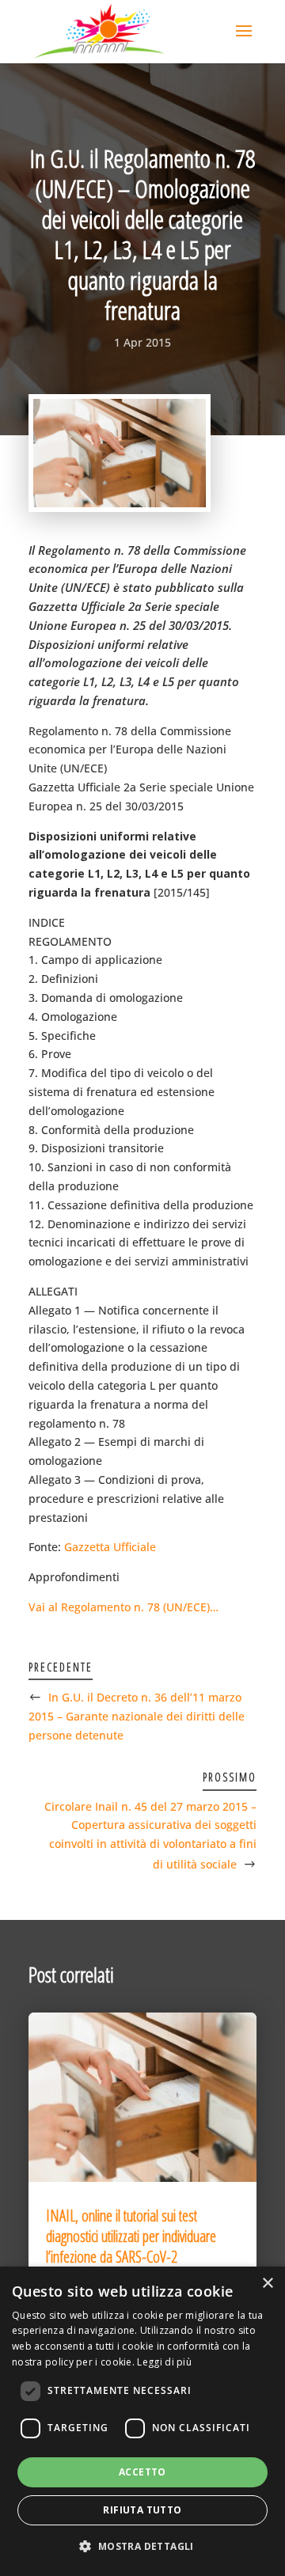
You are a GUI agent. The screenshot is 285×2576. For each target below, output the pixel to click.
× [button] (267, 2284)
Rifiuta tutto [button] (142, 2510)
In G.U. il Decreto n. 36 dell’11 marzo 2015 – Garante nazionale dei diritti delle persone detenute (137, 1716)
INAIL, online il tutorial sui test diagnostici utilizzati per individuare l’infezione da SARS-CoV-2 (131, 2236)
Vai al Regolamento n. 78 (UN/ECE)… (123, 1607)
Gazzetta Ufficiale (110, 1547)
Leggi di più (164, 2362)
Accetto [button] (142, 2472)
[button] (142, 2547)
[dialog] (142, 2421)
